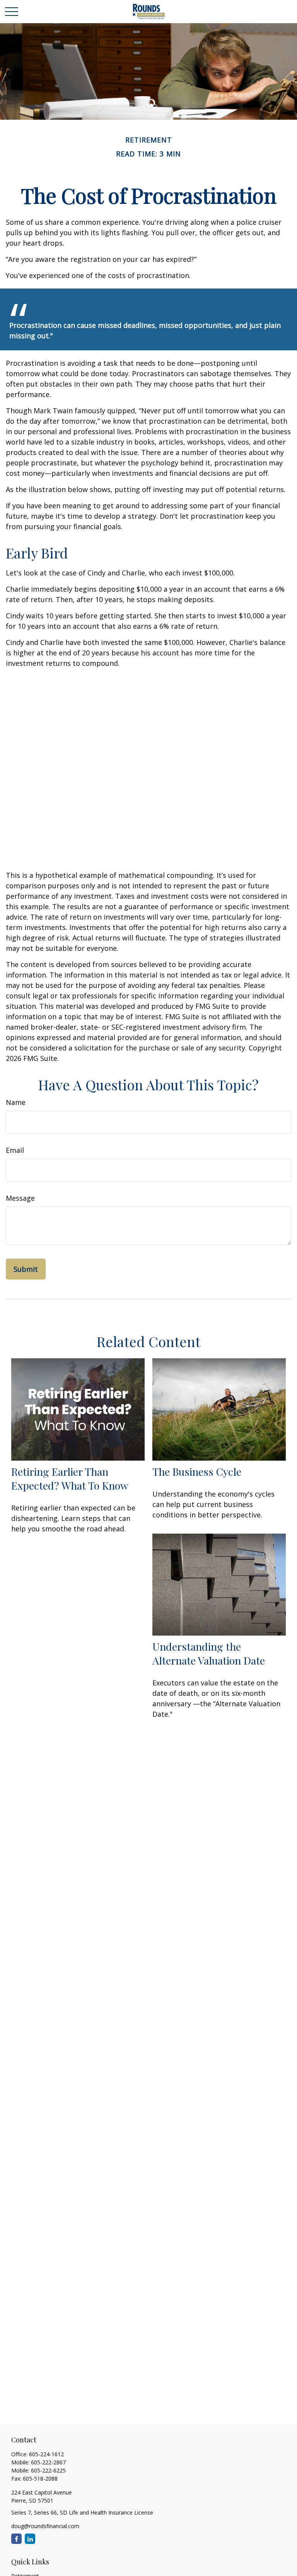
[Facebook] (16, 2539)
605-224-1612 (46, 2454)
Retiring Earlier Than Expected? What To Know (70, 1478)
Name (16, 1102)
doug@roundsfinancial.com (45, 2526)
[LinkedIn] (30, 2539)
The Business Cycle (197, 1471)
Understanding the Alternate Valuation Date (209, 1653)
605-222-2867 (48, 2462)
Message (20, 1198)
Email (15, 1150)
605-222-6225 (48, 2470)
